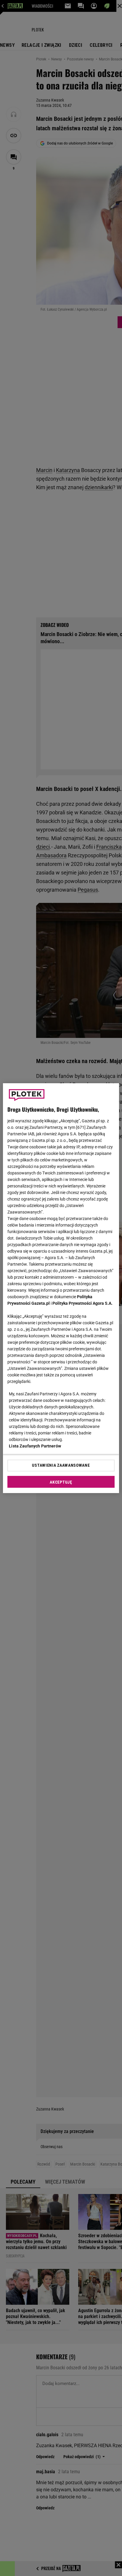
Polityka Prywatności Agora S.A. (82, 1303)
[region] (61, 1288)
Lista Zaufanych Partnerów (35, 1446)
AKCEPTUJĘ (61, 1482)
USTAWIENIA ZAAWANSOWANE (61, 1465)
